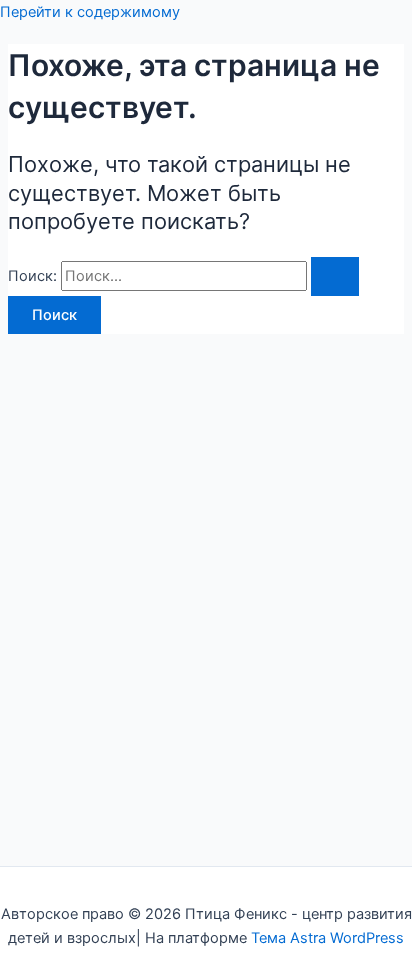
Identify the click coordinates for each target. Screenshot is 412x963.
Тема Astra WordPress (327, 938)
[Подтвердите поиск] (335, 276)
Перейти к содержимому (90, 12)
